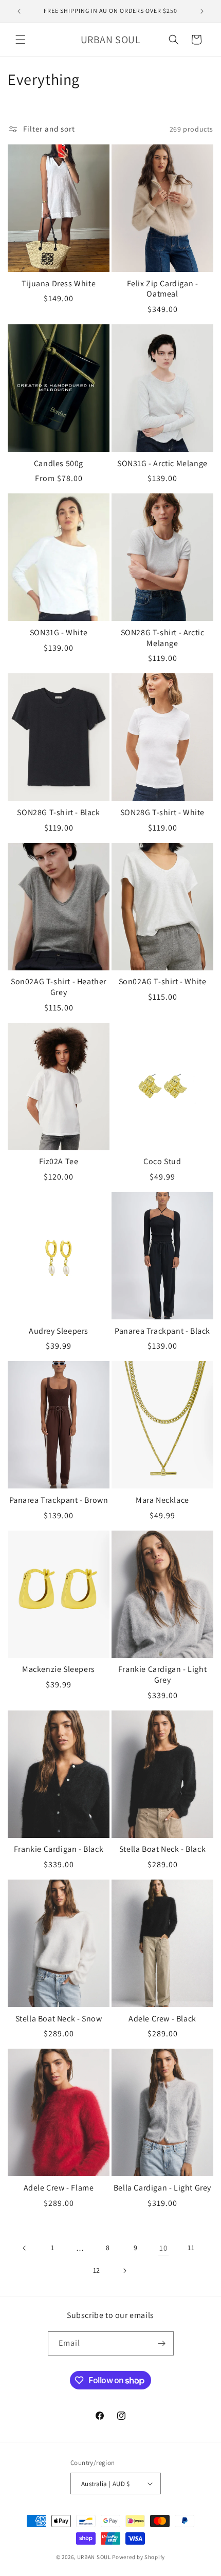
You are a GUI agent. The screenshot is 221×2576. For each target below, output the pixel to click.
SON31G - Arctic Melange (162, 464)
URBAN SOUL (94, 2557)
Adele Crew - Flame (59, 2188)
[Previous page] (25, 2248)
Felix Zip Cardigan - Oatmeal (163, 289)
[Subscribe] (162, 2343)
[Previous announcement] (19, 11)
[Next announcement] (202, 11)
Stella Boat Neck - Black (162, 1849)
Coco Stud (162, 1162)
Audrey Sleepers (59, 1331)
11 (191, 2248)
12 (97, 2270)
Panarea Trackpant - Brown (59, 1500)
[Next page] (124, 2271)
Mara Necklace (162, 1500)
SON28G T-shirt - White (162, 813)
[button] (21, 40)
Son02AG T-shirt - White (163, 982)
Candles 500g (59, 464)
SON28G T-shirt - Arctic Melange (163, 638)
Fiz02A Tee (59, 1162)
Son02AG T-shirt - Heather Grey (59, 987)
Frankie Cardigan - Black (59, 1849)
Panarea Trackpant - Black (162, 1331)
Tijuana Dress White (59, 284)
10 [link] (163, 2248)
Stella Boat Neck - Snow (59, 2019)
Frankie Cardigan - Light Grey (162, 1675)
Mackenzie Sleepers (59, 1669)
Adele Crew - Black (162, 2019)
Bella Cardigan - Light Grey (162, 2188)
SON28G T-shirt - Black (58, 813)
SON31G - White (59, 633)
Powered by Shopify (139, 2557)
